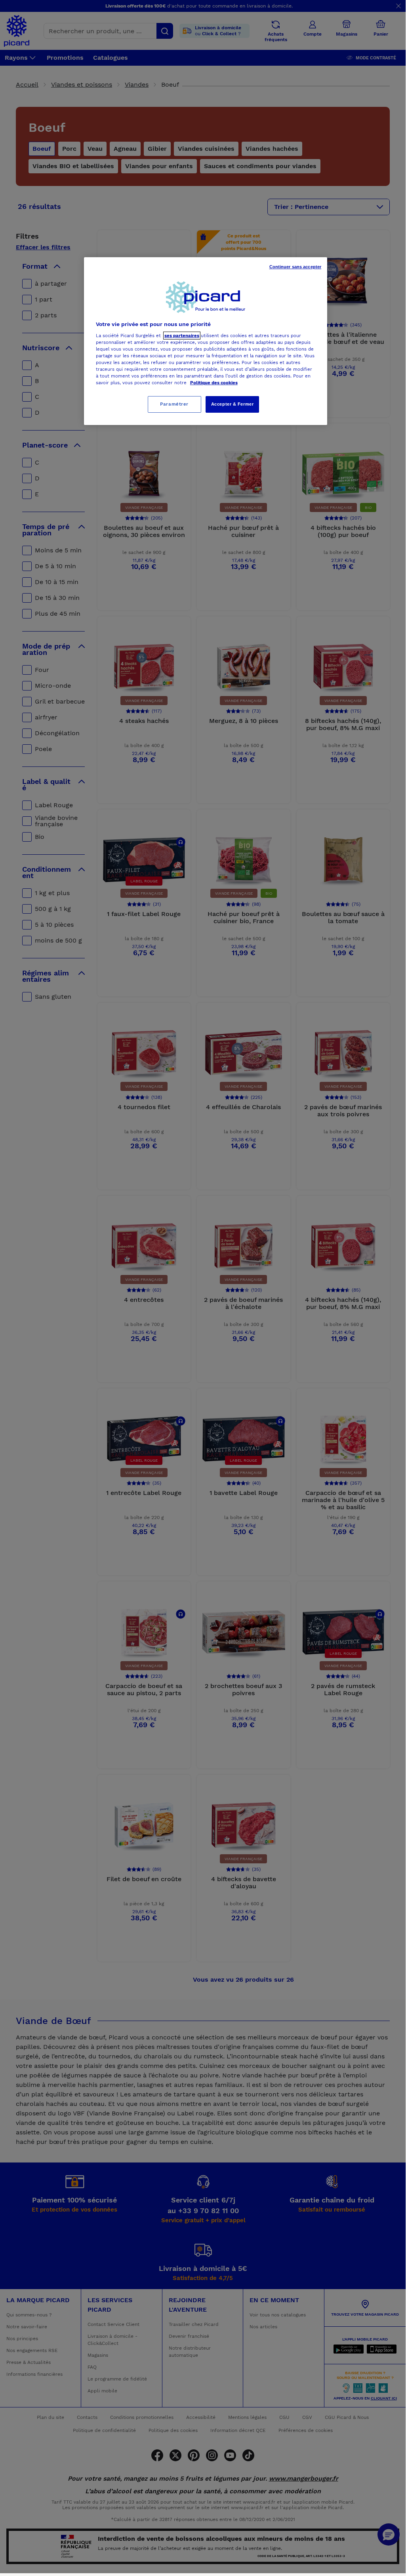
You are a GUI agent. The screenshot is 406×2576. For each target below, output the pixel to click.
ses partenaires (182, 336)
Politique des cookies (214, 383)
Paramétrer (174, 404)
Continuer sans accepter (295, 267)
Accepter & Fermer (233, 404)
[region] (206, 341)
